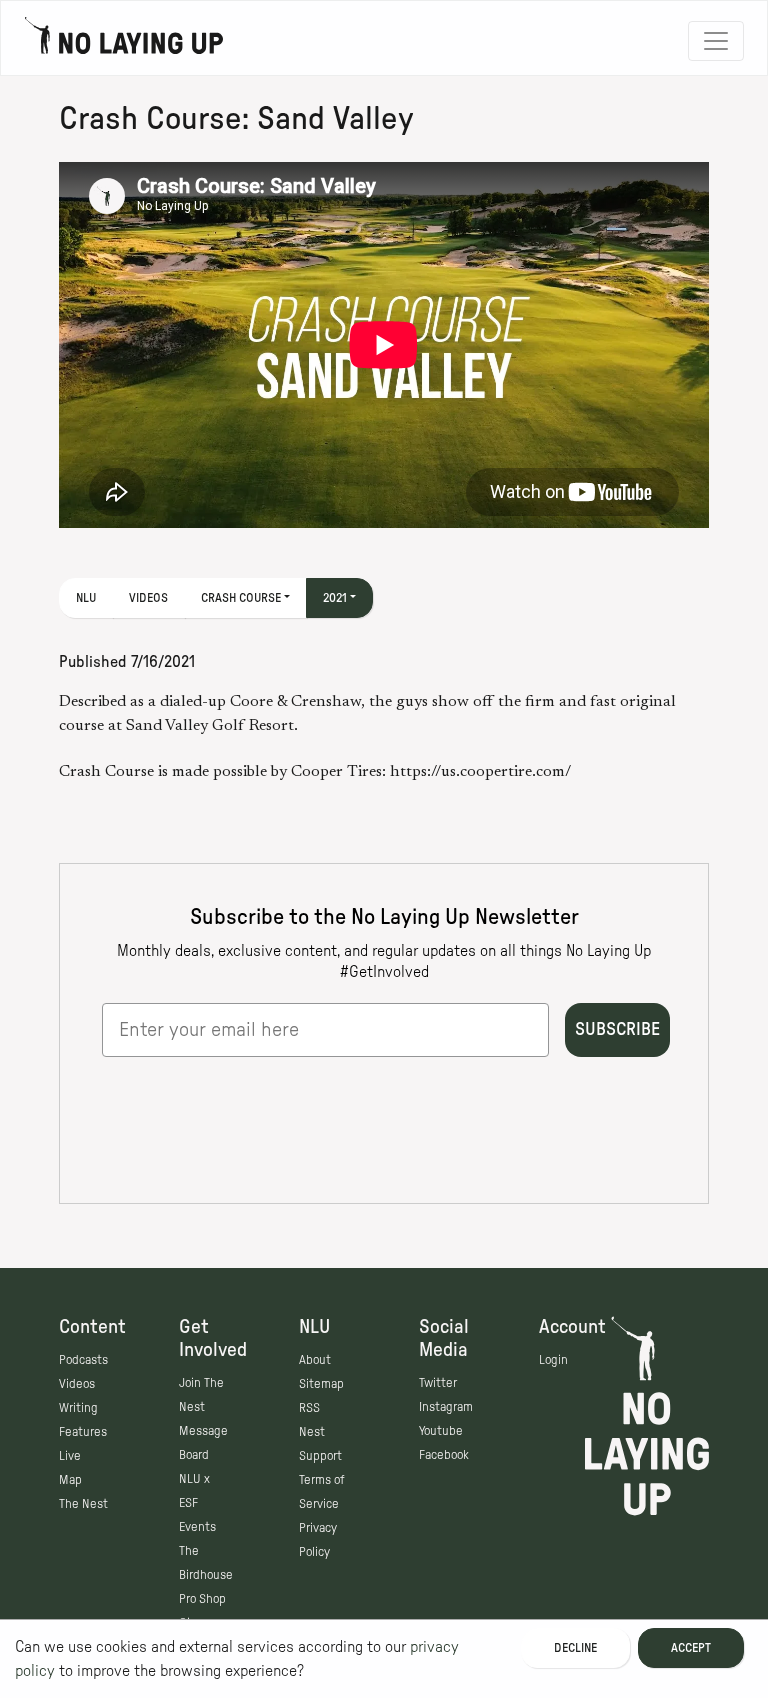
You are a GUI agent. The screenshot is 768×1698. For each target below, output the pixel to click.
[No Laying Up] (124, 41)
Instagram (446, 1407)
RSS (309, 1408)
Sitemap (321, 1384)
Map (70, 1480)
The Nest (83, 1504)
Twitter (438, 1383)
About (315, 1360)
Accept (691, 1648)
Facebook (444, 1455)
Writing (78, 1408)
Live (70, 1456)
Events (197, 1527)
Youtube (441, 1431)
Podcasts (83, 1360)
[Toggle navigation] (716, 41)
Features (83, 1432)
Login (553, 1360)
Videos (148, 598)
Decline (575, 1648)
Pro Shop (202, 1599)
